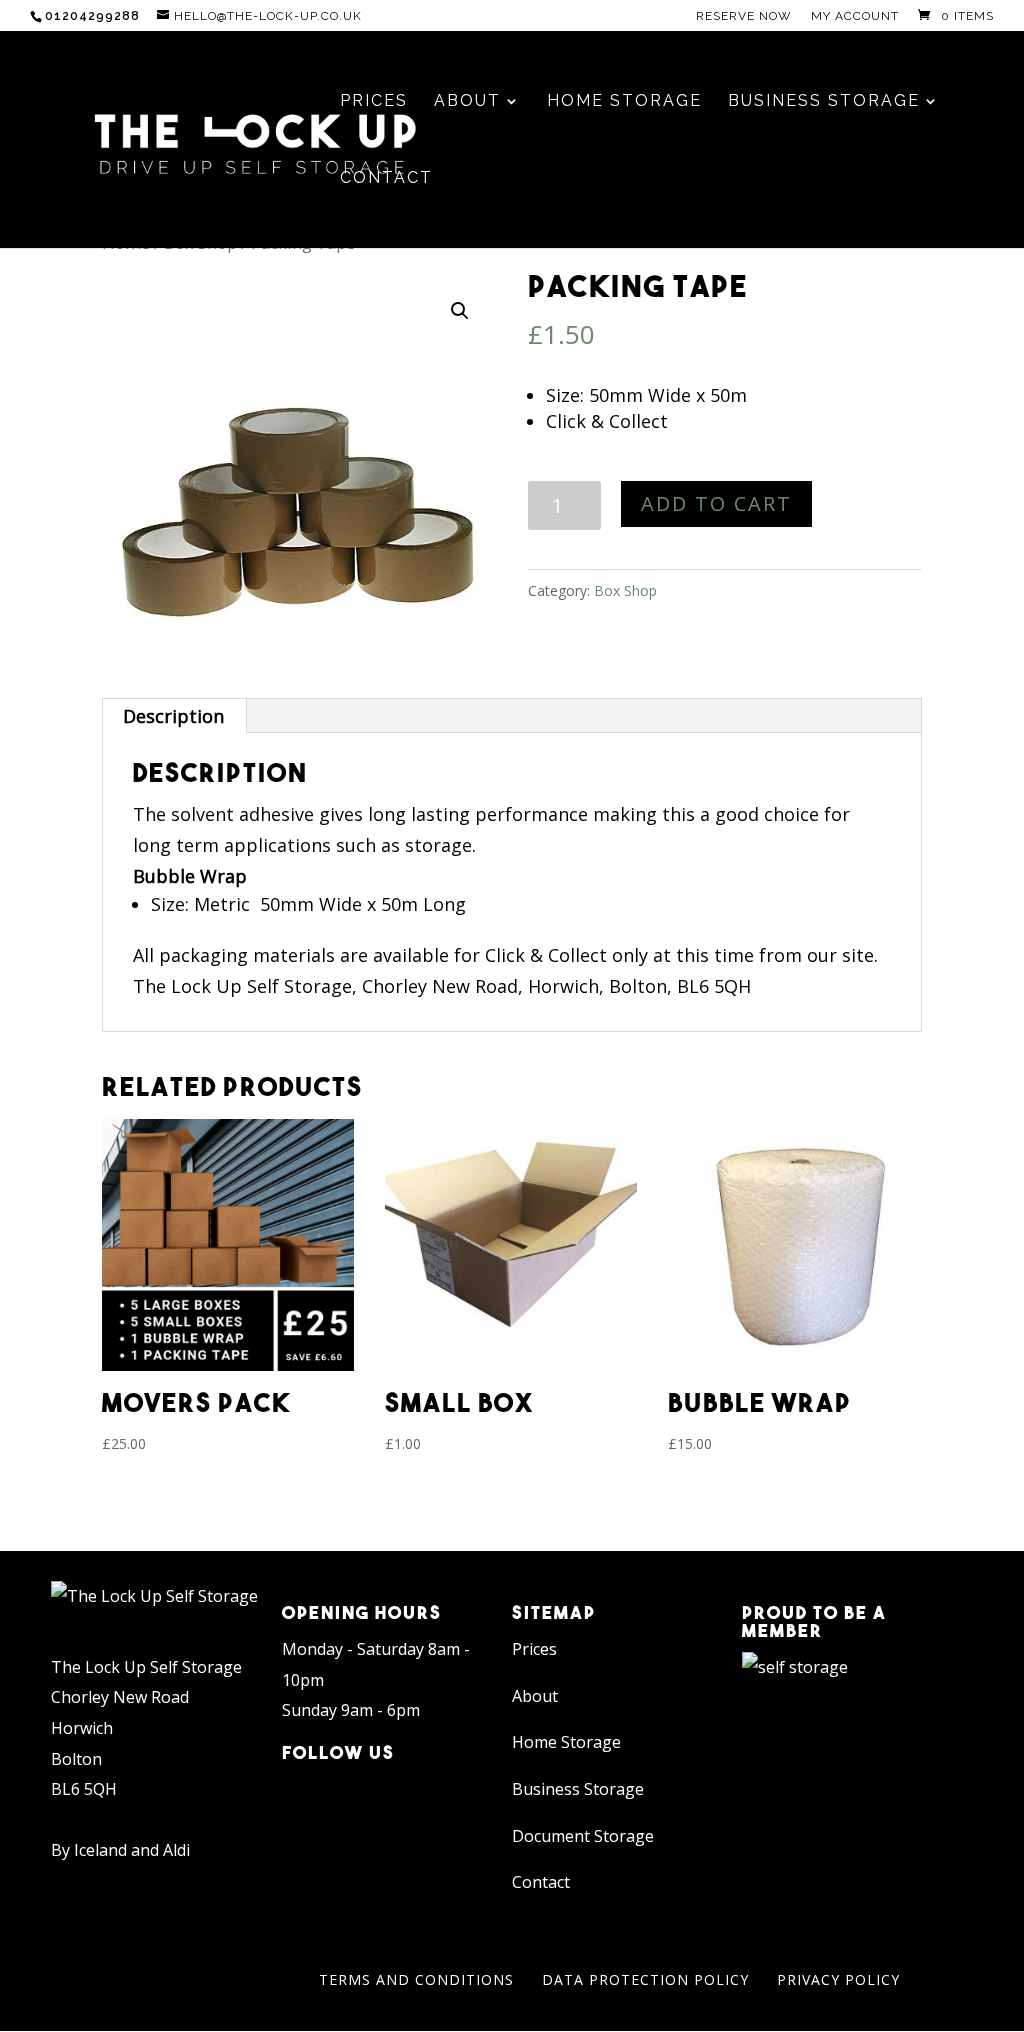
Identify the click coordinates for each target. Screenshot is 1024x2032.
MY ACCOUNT (855, 16)
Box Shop (625, 590)
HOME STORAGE (624, 102)
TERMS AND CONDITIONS (416, 1979)
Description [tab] (173, 716)
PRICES (374, 102)
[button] (460, 311)
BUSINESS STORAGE (824, 102)
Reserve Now (744, 16)
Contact (541, 1882)
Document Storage (583, 1836)
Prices (534, 1649)
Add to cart (716, 503)
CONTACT (386, 179)
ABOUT (467, 102)
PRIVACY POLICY (838, 1979)
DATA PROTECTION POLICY (645, 1979)
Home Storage (566, 1742)
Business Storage (578, 1789)
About (535, 1696)
